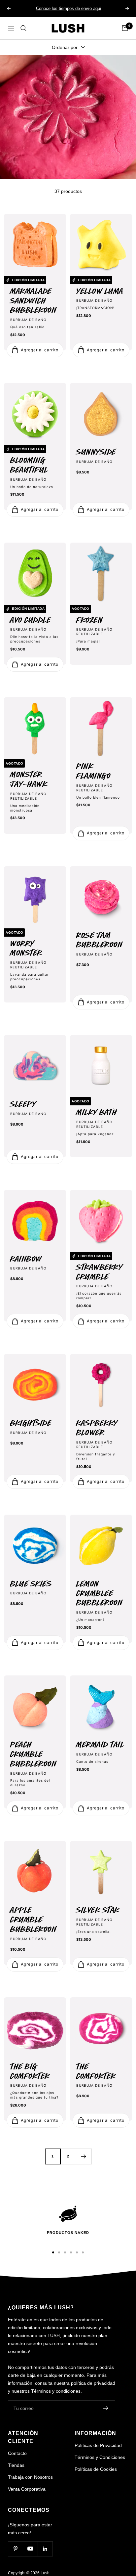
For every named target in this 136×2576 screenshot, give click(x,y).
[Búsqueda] (23, 28)
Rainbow (26, 1259)
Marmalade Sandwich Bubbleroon (33, 301)
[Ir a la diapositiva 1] (53, 2252)
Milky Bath (97, 1112)
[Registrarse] (106, 2408)
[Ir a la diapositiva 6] (83, 2252)
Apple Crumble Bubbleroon (33, 1920)
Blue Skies (31, 1584)
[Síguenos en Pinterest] (15, 2549)
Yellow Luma (100, 291)
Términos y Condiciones (100, 2457)
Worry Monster (26, 949)
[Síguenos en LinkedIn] (45, 2549)
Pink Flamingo (93, 771)
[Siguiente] (84, 2156)
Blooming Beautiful (29, 465)
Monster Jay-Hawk (29, 779)
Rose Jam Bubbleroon (99, 940)
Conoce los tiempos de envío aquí (69, 8)
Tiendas (16, 2465)
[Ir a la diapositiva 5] (77, 2252)
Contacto (17, 2453)
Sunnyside (96, 452)
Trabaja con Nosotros (30, 2477)
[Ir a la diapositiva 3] (65, 2252)
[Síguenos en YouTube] (30, 2549)
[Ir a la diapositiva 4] (71, 2252)
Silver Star (98, 1910)
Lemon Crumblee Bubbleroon (99, 1594)
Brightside (31, 1423)
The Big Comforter (30, 2071)
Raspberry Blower (97, 1428)
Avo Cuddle (31, 620)
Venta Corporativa (27, 2489)
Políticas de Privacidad (98, 2445)
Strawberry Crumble (99, 1272)
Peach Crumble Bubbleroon (33, 1754)
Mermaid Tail (100, 1745)
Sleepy (23, 1104)
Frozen (89, 620)
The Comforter (96, 2071)
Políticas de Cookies (96, 2469)
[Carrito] (125, 28)
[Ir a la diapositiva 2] (59, 2252)
